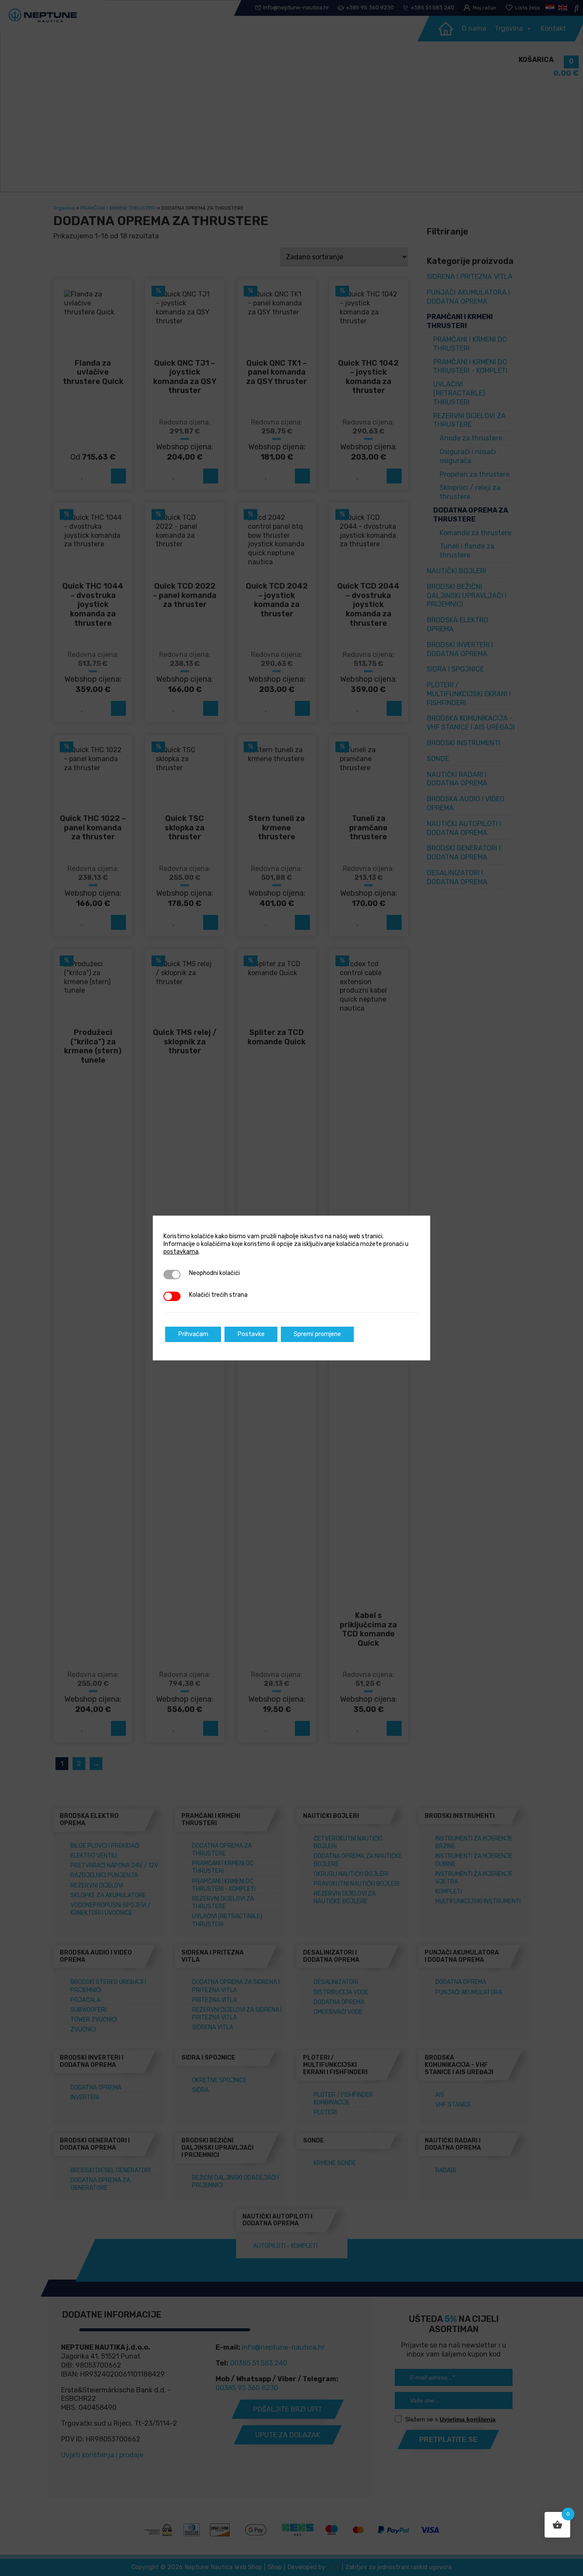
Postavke (251, 1334)
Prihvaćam (193, 1334)
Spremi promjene (317, 1334)
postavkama (181, 1252)
